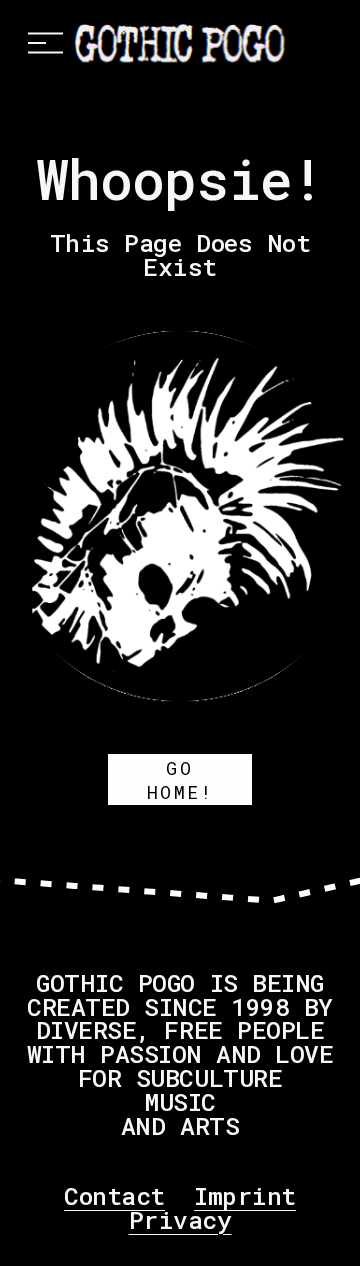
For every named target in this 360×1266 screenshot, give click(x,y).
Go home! (180, 780)
